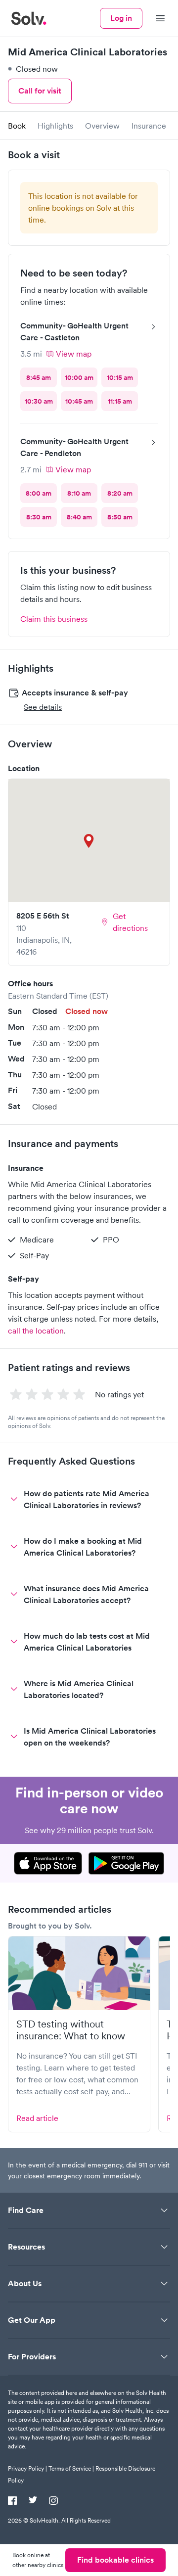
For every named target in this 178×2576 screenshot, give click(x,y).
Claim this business (54, 619)
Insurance (149, 126)
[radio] (39, 377)
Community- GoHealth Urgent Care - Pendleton (74, 447)
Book (17, 126)
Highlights (55, 126)
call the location (36, 1331)
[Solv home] (29, 18)
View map (74, 354)
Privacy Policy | (27, 2468)
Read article (37, 2118)
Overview (102, 126)
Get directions (130, 922)
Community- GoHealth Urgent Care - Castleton (74, 332)
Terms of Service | (71, 2468)
